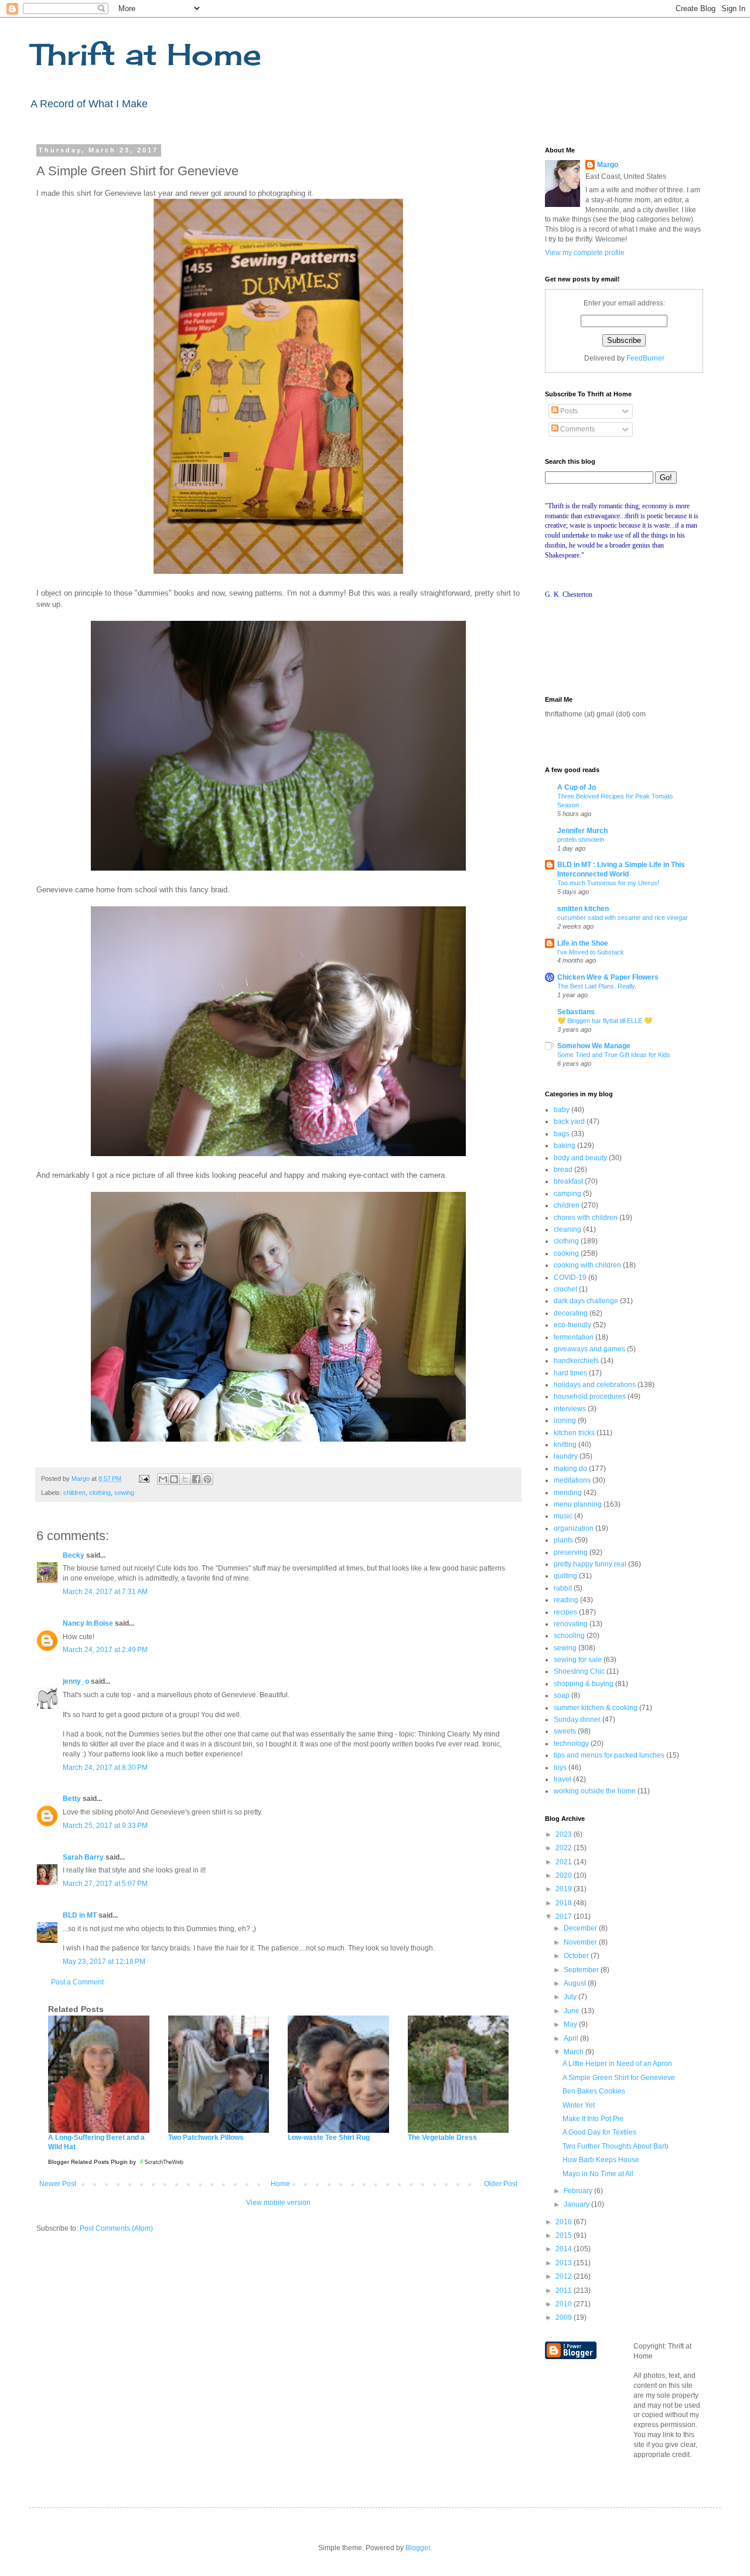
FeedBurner (645, 358)
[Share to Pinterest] (207, 1479)
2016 (565, 2222)
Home (280, 2184)
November (581, 1942)
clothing (100, 1493)
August (576, 1983)
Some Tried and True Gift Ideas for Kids (614, 1055)
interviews (570, 1409)
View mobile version (278, 2203)
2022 (565, 1848)
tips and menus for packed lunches (609, 1755)
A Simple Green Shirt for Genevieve (619, 2078)
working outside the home (595, 1791)
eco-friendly (572, 1325)
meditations (572, 1480)
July (571, 1997)
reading (566, 1600)
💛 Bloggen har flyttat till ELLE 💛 (605, 1021)
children (74, 1493)
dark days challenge (586, 1301)
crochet (565, 1289)
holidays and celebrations (595, 1385)
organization (574, 1528)
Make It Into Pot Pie (593, 2119)
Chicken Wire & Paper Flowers (608, 977)
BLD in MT (80, 1915)
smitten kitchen (583, 909)
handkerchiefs (576, 1361)
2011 (565, 2290)
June (572, 2011)
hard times (570, 1373)
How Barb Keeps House (601, 2160)
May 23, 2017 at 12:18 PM (104, 1962)
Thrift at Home (145, 54)
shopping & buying (584, 1684)
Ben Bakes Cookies (594, 2091)
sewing (124, 1493)
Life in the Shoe (583, 943)
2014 (565, 2249)
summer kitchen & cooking (596, 1708)
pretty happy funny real (590, 1564)
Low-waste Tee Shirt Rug (329, 2137)
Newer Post (58, 2184)
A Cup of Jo (577, 787)
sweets (565, 1731)
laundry (566, 1456)
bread (563, 1170)
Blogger (418, 2548)
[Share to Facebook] (196, 1479)
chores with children (586, 1218)
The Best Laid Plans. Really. (597, 986)
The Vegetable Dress (442, 2137)
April (572, 2038)
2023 (565, 1834)
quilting (565, 1576)
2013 (565, 2263)
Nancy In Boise (88, 1623)
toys (560, 1768)
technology (571, 1744)
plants (563, 1540)
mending (568, 1493)
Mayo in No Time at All (598, 2174)
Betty (72, 1799)
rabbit (563, 1588)
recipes (565, 1612)
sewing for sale (578, 1660)
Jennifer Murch (582, 831)
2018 (565, 1903)
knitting (565, 1445)
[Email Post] (144, 1479)
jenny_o (76, 1681)
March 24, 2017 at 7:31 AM (105, 1592)
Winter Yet (579, 2105)
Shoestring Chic (579, 1671)
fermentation (574, 1337)
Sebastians (576, 1012)
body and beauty (580, 1158)
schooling (569, 1636)
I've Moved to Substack (591, 952)
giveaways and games (589, 1349)
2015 (565, 2235)
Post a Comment (77, 1982)
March (575, 2052)
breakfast (568, 1181)
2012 (565, 2276)
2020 (565, 1875)
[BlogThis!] (174, 1479)
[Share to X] (185, 1479)
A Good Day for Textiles (599, 2132)
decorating (571, 1313)
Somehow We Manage (594, 1046)
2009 (565, 2317)
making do (570, 1469)
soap (562, 1695)
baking (565, 1146)
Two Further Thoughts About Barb (616, 2146)
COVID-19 (570, 1277)
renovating (571, 1624)
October (577, 1956)
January (577, 2204)
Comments (577, 429)
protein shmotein (581, 840)
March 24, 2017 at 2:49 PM (105, 1650)
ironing (565, 1420)
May (571, 2024)
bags (562, 1134)
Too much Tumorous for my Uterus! (608, 883)
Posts (568, 411)
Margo (608, 165)
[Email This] (163, 1479)
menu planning (578, 1504)
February (579, 2191)
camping (567, 1194)
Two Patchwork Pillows (206, 2137)
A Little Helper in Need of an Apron (617, 2064)
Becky (74, 1555)
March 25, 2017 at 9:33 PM (105, 1826)
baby (562, 1110)
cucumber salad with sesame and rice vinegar (623, 917)
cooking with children (587, 1265)
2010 (565, 2304)
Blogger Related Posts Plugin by (93, 2162)
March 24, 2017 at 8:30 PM (105, 1768)
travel (562, 1779)
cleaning (567, 1229)
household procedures (590, 1396)
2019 (565, 1889)
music (563, 1516)
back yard (569, 1122)
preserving (571, 1552)
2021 (565, 1862)
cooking (566, 1253)
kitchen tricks (574, 1433)
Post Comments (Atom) (116, 2228)
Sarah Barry (83, 1857)
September (582, 1970)
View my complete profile (585, 253)
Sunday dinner (577, 1719)
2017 (565, 1916)
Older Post (501, 2184)
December (581, 1928)
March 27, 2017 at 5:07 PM (105, 1884)
